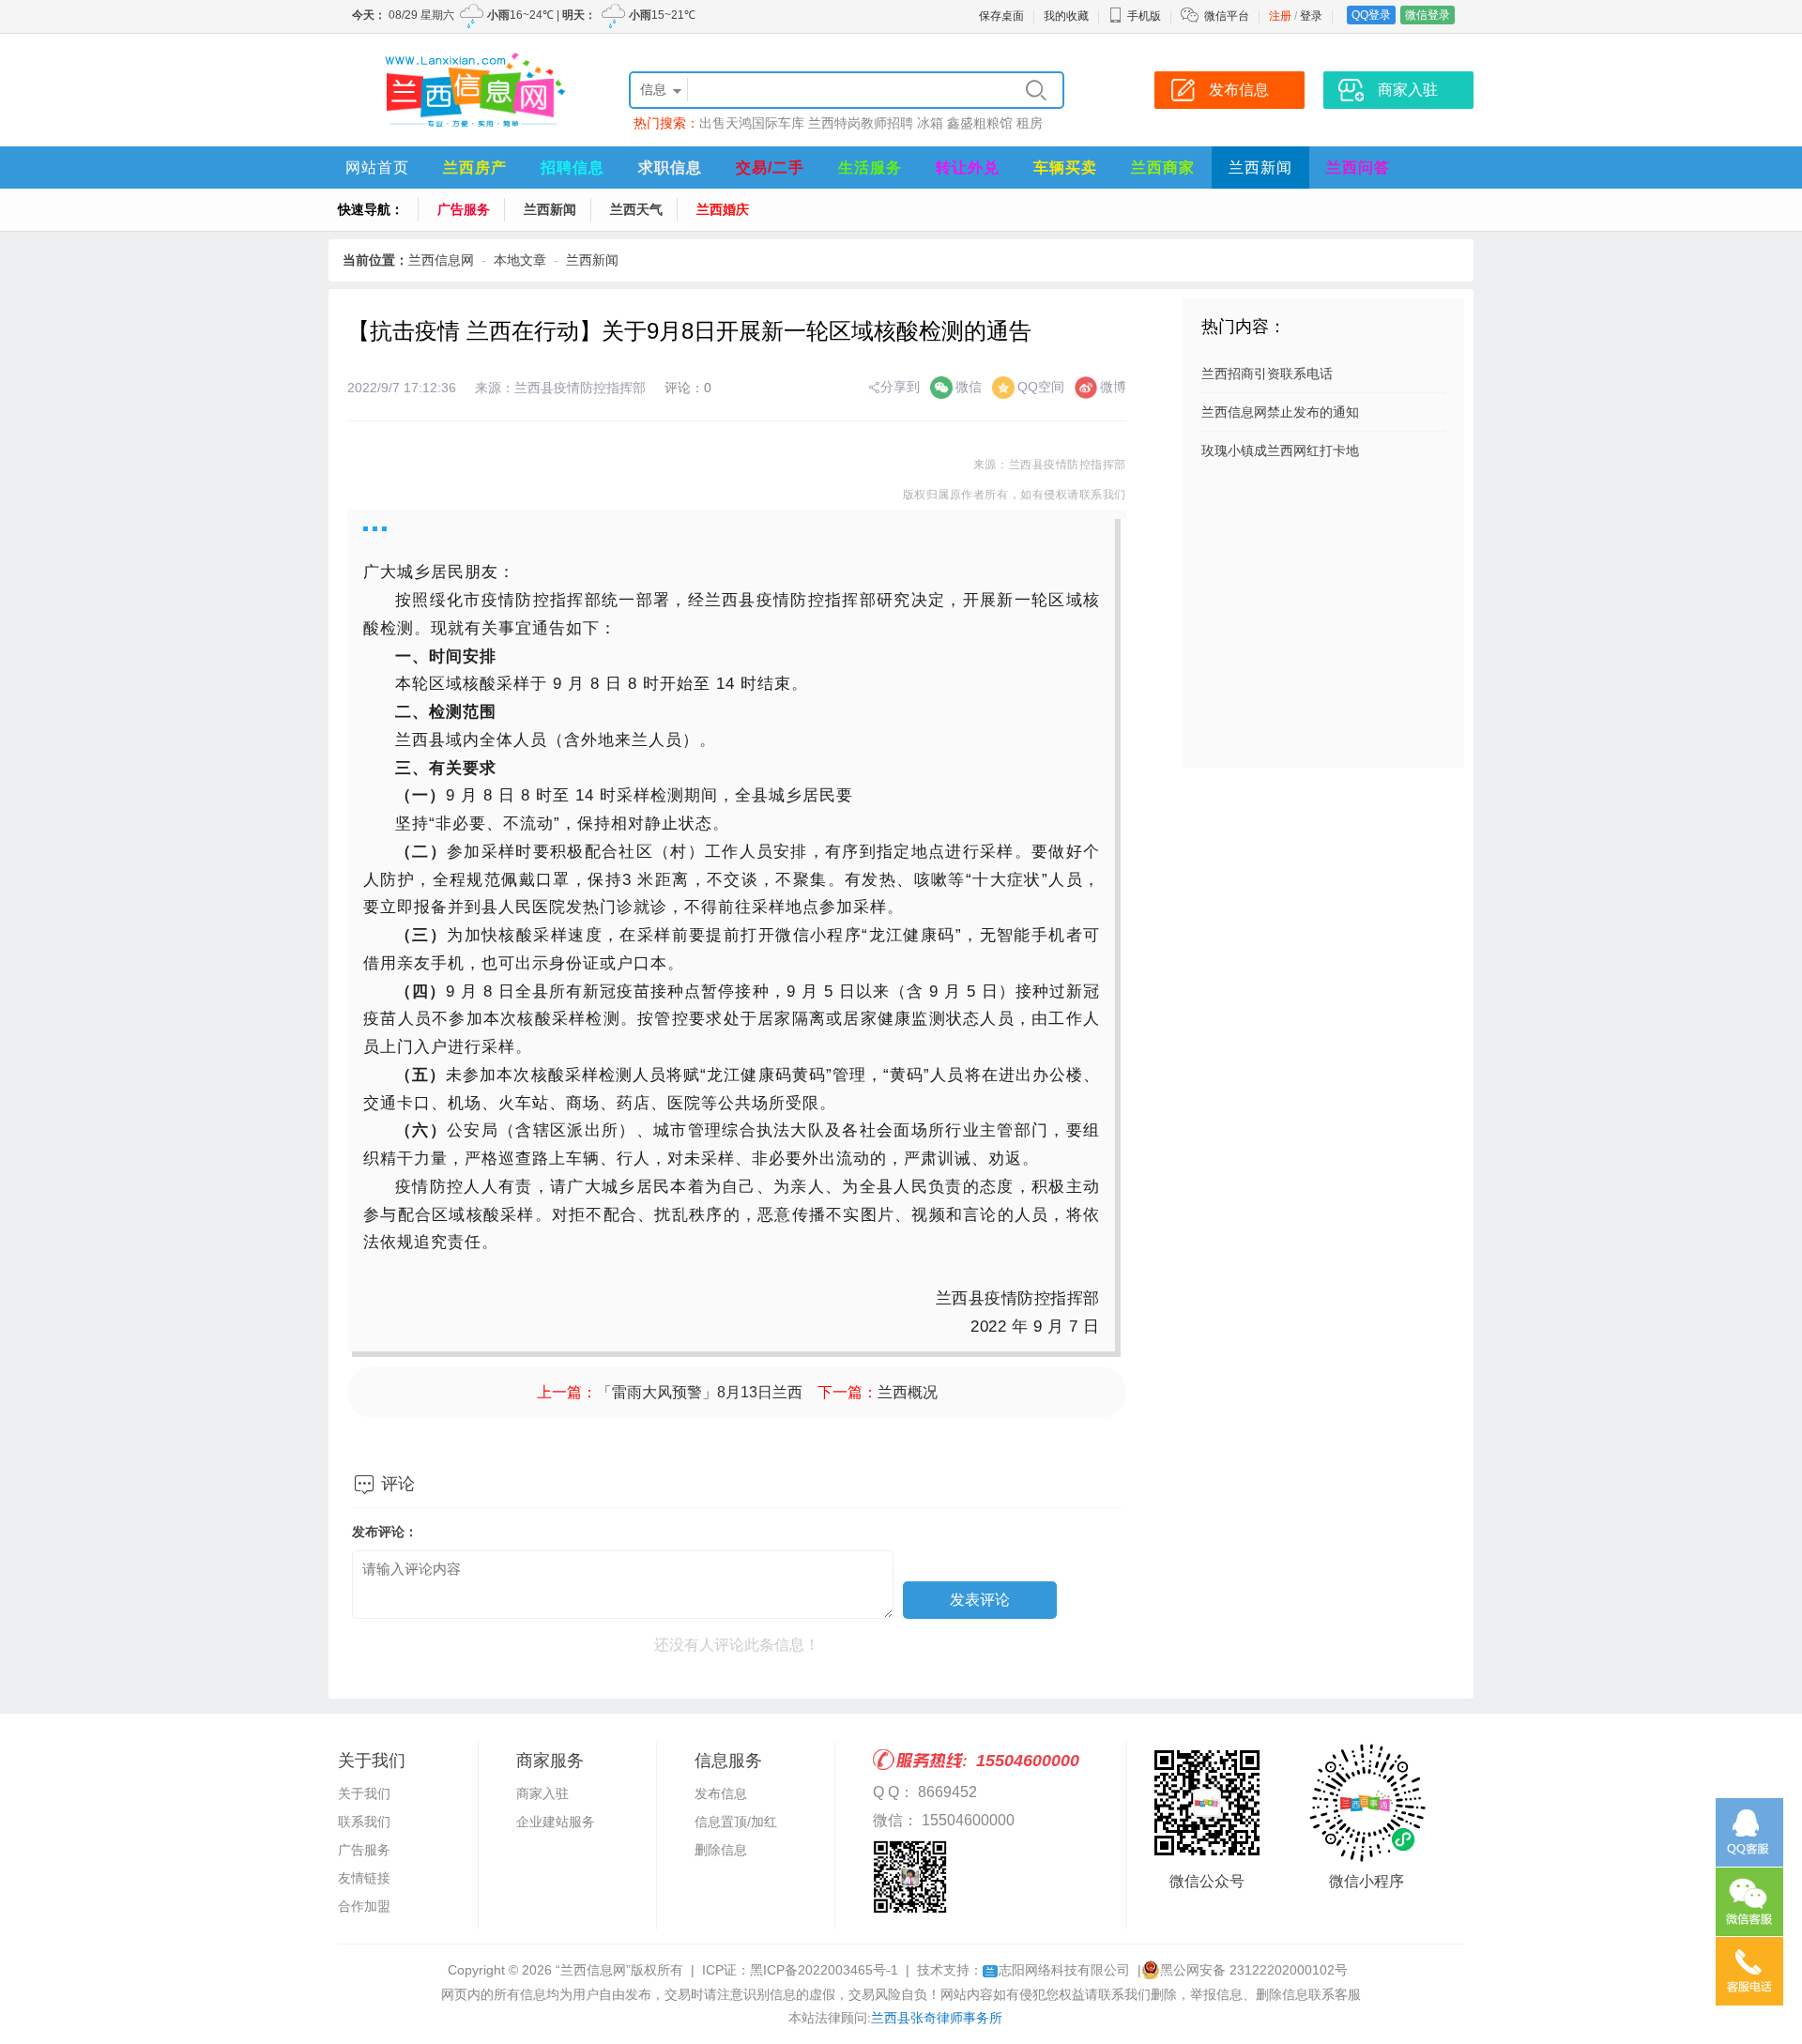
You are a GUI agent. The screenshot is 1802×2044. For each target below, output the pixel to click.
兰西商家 (1163, 168)
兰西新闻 (1260, 168)
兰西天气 (636, 209)
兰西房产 (475, 168)
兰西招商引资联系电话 (1267, 374)
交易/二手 (770, 168)
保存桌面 (1001, 16)
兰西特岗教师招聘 (861, 123)
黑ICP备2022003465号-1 (824, 1970)
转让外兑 (968, 168)
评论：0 (688, 388)
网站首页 (377, 168)
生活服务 (870, 168)
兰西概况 (908, 1392)
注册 (1280, 16)
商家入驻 (542, 1793)
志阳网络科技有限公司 (1058, 1970)
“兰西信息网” (593, 1970)
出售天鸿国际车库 (752, 123)
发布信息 (721, 1793)
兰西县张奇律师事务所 (937, 2018)
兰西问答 (1358, 168)
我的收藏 (1066, 16)
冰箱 (930, 123)
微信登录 (1428, 15)
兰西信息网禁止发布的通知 (1280, 412)
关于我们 (364, 1793)
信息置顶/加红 (736, 1822)
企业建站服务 (556, 1822)
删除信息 (721, 1850)
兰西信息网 (441, 260)
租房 (1030, 123)
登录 (1311, 16)
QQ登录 (1371, 15)
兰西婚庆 (723, 209)
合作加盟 (364, 1906)
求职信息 (670, 168)
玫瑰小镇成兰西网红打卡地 (1280, 450)
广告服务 (464, 209)
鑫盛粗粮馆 (980, 123)
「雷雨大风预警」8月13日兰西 (700, 1392)
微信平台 (1227, 16)
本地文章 (520, 260)
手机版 (1144, 16)
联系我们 (364, 1822)
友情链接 (364, 1878)
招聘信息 (573, 168)
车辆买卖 (1065, 168)
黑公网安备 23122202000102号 (1254, 1970)
